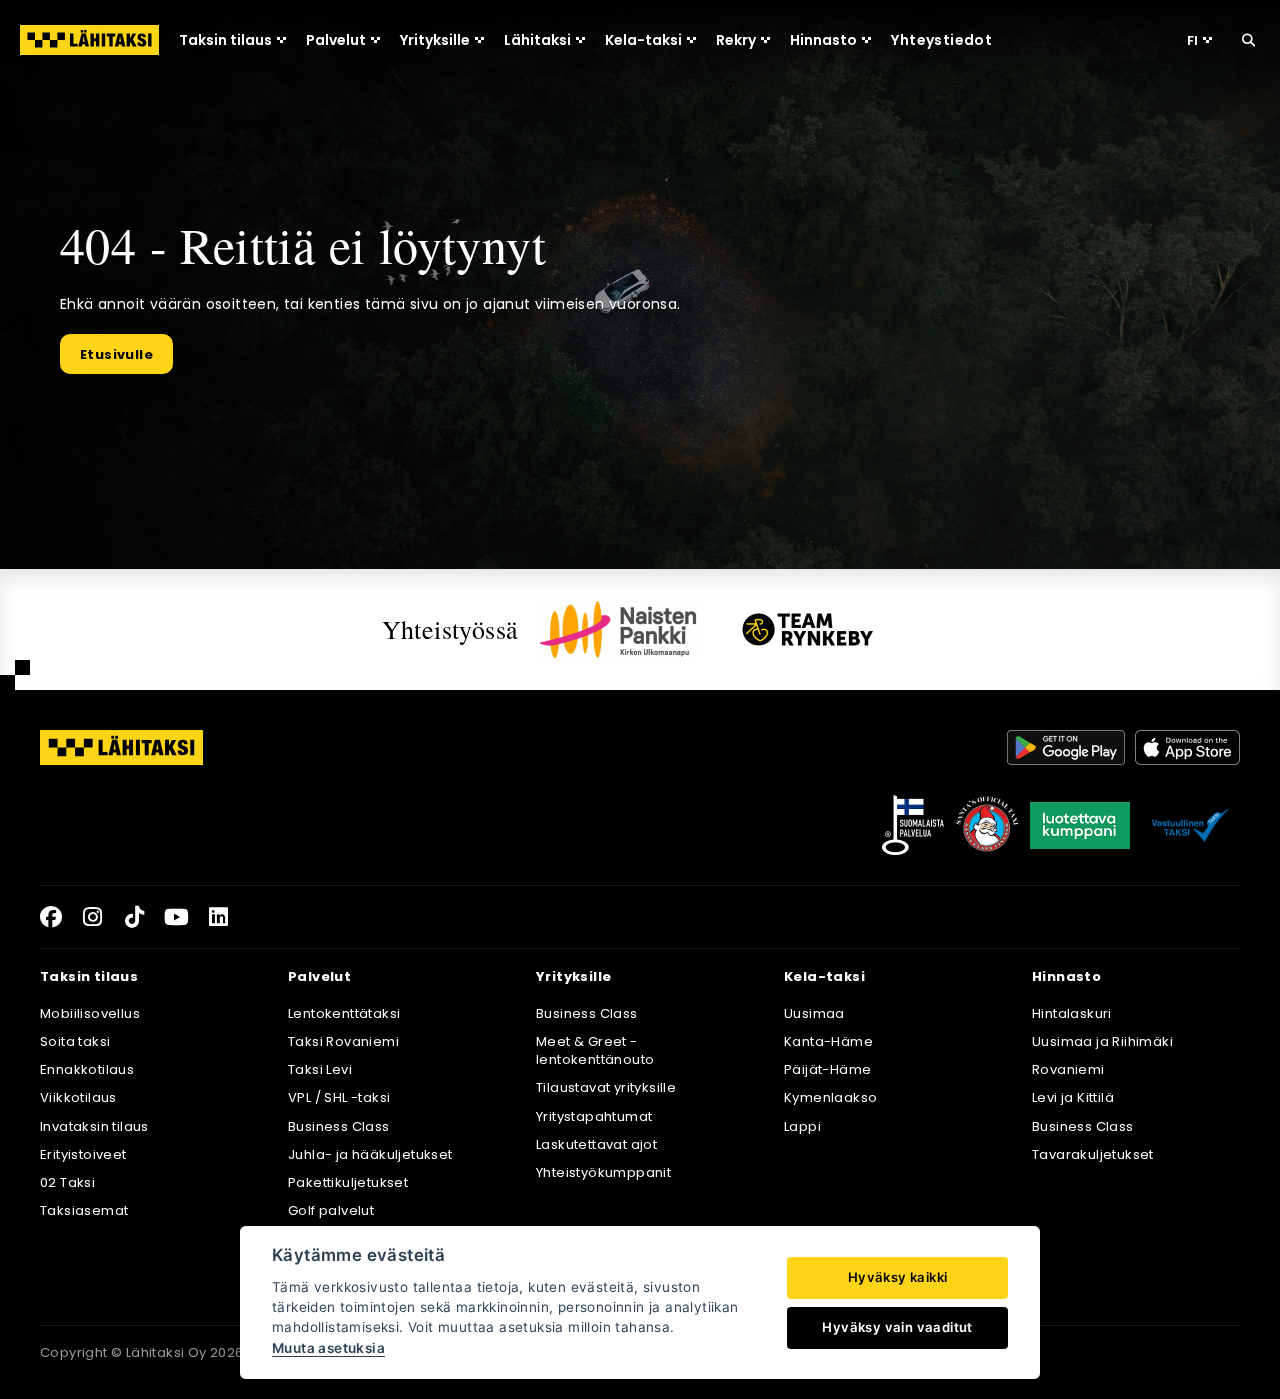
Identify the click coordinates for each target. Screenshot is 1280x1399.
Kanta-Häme (828, 1041)
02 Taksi (67, 1182)
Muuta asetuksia (328, 1348)
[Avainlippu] (913, 825)
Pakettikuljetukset (348, 1182)
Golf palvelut (331, 1210)
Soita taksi (75, 1041)
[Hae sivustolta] (1248, 40)
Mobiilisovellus (90, 1013)
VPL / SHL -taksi (339, 1097)
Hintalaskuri (1072, 1013)
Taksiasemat (84, 1210)
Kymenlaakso (830, 1097)
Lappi (802, 1126)
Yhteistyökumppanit (603, 1172)
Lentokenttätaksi (344, 1013)
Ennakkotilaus (87, 1069)
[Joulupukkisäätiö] (987, 825)
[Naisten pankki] (618, 629)
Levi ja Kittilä (1073, 1097)
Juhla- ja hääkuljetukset (370, 1154)
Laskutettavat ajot (596, 1144)
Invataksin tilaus (94, 1126)
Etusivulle (116, 354)
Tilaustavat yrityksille (606, 1087)
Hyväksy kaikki (898, 1277)
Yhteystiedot (941, 40)
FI (1192, 40)
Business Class (339, 1126)
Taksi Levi (320, 1069)
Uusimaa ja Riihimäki (1102, 1041)
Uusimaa (814, 1013)
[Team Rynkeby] (808, 629)
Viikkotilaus (78, 1097)
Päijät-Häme (827, 1069)
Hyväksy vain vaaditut (897, 1327)
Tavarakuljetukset (1093, 1154)
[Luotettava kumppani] (1080, 825)
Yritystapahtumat (594, 1116)
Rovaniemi (1068, 1069)
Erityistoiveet (83, 1154)
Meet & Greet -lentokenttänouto (595, 1050)
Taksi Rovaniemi (343, 1041)
